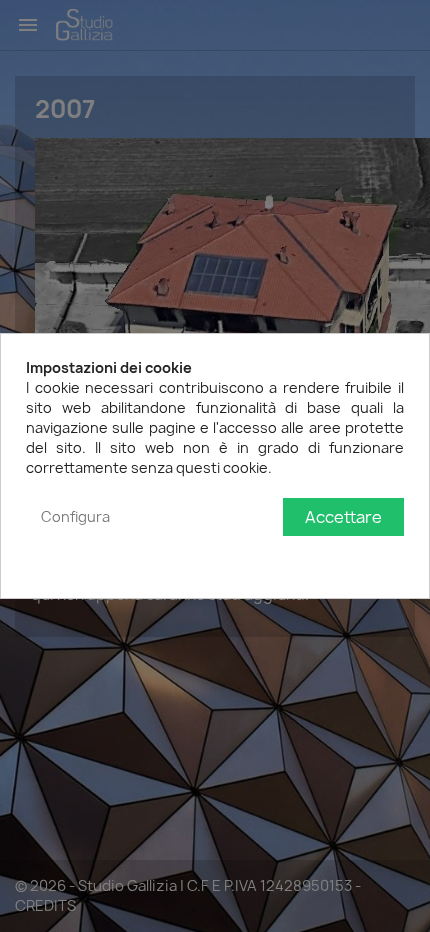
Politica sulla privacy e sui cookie (295, 557)
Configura (75, 516)
